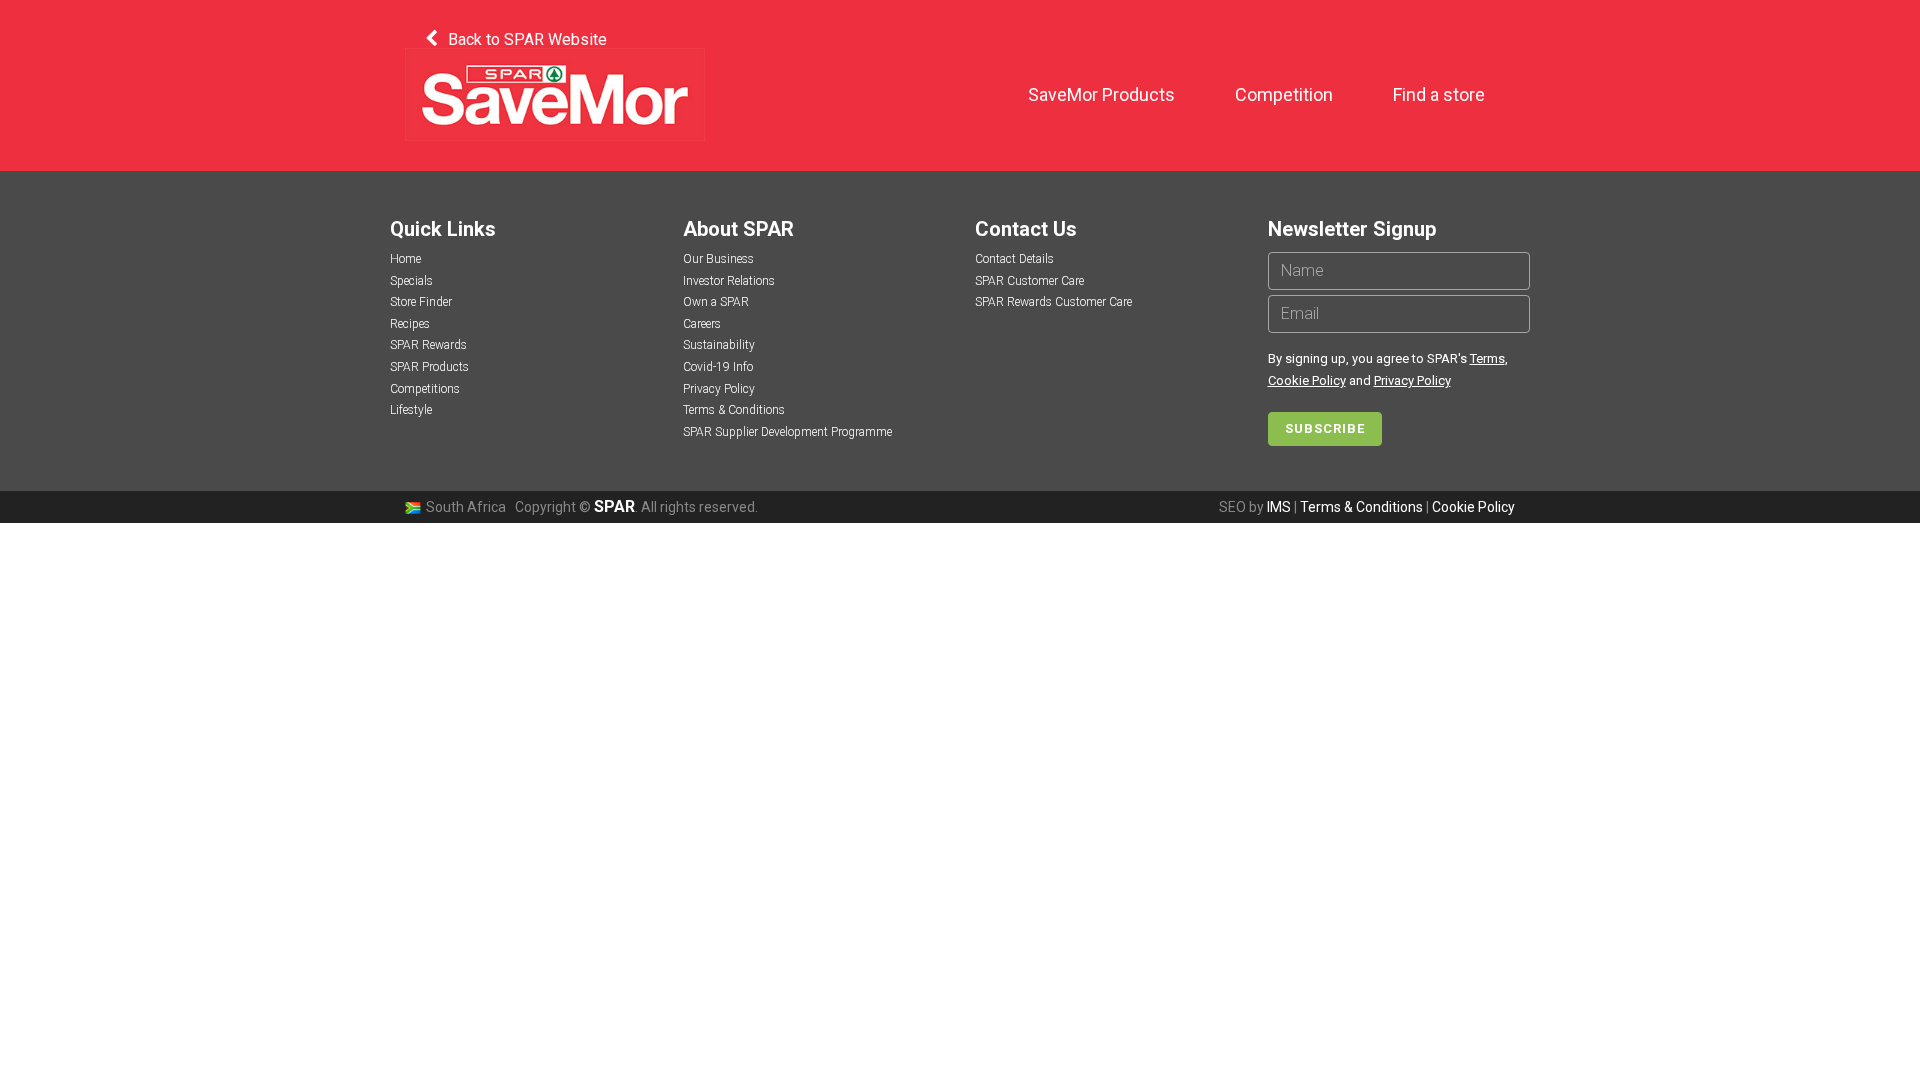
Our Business (718, 259)
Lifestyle (411, 410)
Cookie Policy (1307, 380)
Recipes (410, 324)
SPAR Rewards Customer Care (1053, 302)
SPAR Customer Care (1029, 281)
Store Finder (421, 302)
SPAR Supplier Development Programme (787, 432)
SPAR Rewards (428, 345)
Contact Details (1014, 259)
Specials (411, 281)
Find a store (1439, 94)
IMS (1279, 507)
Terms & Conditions (734, 410)
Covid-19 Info (718, 367)
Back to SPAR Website (527, 39)
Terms (1487, 358)
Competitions (425, 389)
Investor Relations (729, 281)
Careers (702, 324)
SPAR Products (429, 367)
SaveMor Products (1101, 94)
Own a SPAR (716, 302)
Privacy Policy (719, 389)
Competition (1284, 94)
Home (405, 259)
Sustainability (719, 345)
